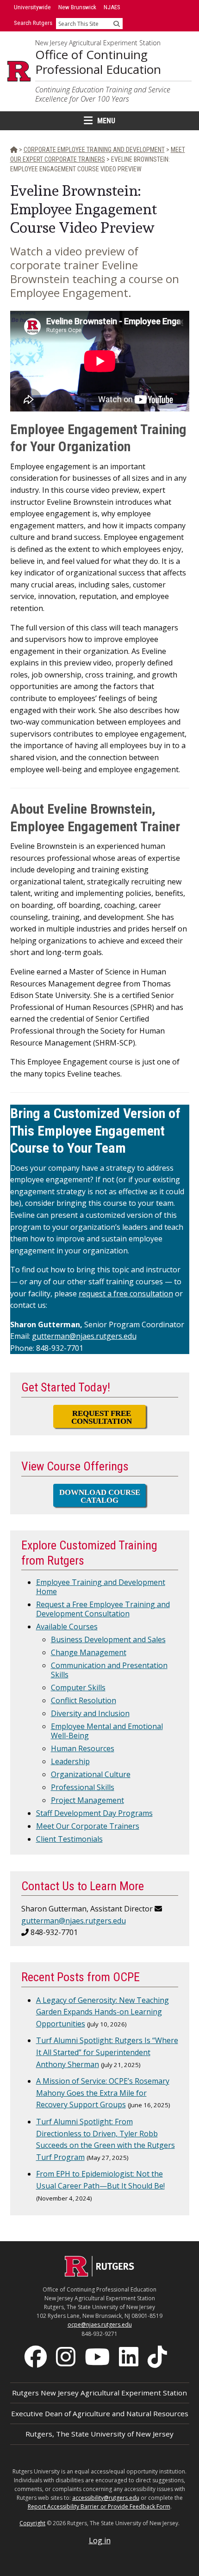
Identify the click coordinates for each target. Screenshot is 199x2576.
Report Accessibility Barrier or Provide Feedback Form (99, 2506)
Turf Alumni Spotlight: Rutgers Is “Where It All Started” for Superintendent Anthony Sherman (107, 2052)
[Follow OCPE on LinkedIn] (130, 2356)
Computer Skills (78, 1687)
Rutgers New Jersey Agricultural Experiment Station (99, 2393)
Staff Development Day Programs (94, 1813)
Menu (106, 121)
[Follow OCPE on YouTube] (98, 2356)
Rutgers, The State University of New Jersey (99, 2434)
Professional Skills (83, 1787)
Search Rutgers (33, 23)
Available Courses (67, 1627)
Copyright (32, 2523)
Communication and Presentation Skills (109, 1670)
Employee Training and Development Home (101, 1587)
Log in (100, 2540)
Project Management (87, 1800)
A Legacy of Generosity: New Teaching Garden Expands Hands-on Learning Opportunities (103, 2012)
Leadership (70, 1761)
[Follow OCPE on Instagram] (67, 2356)
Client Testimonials (69, 1839)
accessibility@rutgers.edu (106, 2498)
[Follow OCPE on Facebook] (37, 2356)
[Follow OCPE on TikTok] (158, 2356)
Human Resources (83, 1748)
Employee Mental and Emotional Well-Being (107, 1731)
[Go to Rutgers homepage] (99, 2274)
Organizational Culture (91, 1774)
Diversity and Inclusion (90, 1713)
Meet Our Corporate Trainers (88, 1826)
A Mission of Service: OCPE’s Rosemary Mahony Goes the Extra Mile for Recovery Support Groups (103, 2093)
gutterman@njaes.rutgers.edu (84, 1336)
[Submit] (117, 24)
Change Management (89, 1652)
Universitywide (32, 7)
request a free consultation (126, 1294)
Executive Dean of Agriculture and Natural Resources (100, 2413)
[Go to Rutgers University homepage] (19, 71)
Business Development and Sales (108, 1639)
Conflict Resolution (84, 1700)
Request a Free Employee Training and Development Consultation (103, 1609)
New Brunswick (77, 7)
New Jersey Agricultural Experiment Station (98, 43)
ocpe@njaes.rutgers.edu (100, 2325)
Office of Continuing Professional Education (98, 62)
